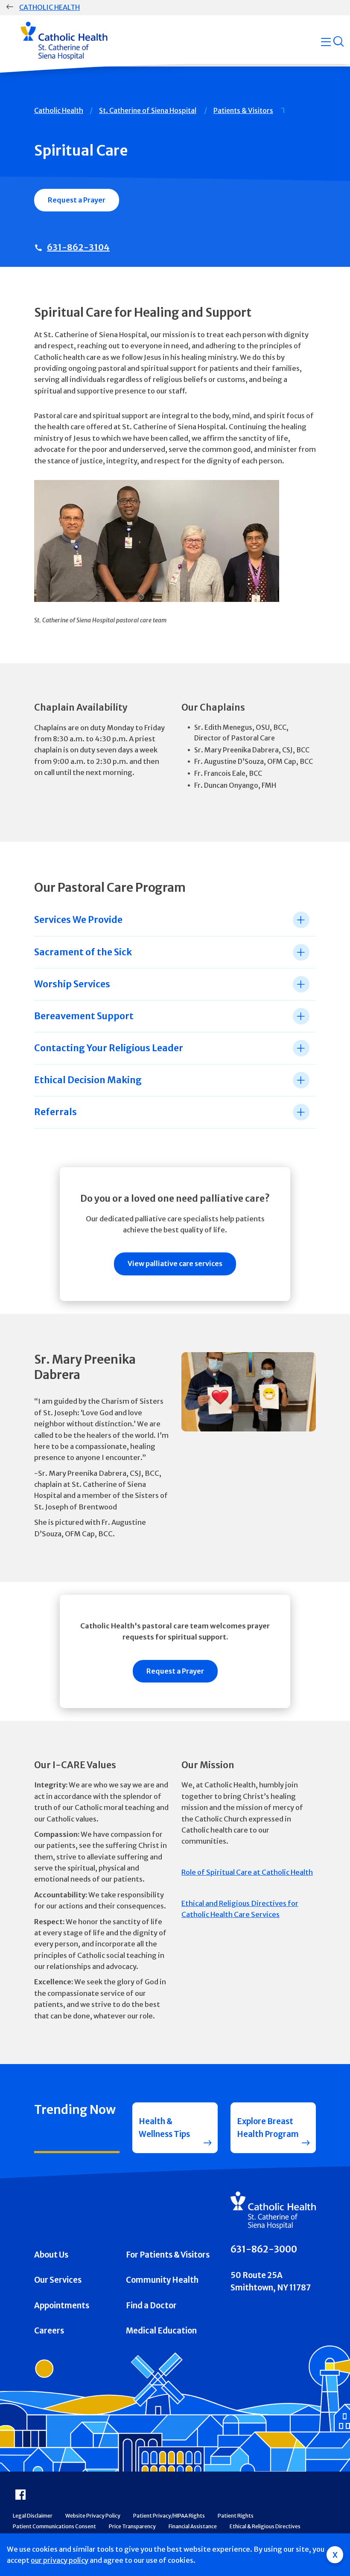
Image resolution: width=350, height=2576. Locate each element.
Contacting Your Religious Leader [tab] (109, 1048)
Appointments (62, 2306)
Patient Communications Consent (54, 2526)
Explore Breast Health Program (268, 2128)
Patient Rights (236, 2516)
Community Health (162, 2280)
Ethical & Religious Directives (265, 2526)
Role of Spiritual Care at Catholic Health (247, 1872)
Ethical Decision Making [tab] (88, 1080)
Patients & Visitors (243, 110)
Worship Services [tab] (72, 984)
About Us (51, 2255)
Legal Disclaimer (33, 2516)
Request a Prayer (77, 200)
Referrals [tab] (55, 1112)
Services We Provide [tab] (78, 920)
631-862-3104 (78, 247)
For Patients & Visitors (168, 2255)
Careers (49, 2331)
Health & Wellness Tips (164, 2128)
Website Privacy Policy (93, 2516)
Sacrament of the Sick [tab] (83, 952)
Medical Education (161, 2331)
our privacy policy (60, 2560)
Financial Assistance (193, 2526)
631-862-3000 (264, 2249)
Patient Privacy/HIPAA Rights (169, 2516)
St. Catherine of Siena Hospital (148, 110)
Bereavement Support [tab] (84, 1016)
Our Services (58, 2280)
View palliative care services (175, 1263)
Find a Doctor (151, 2306)
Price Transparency (132, 2526)
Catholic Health (50, 7)
